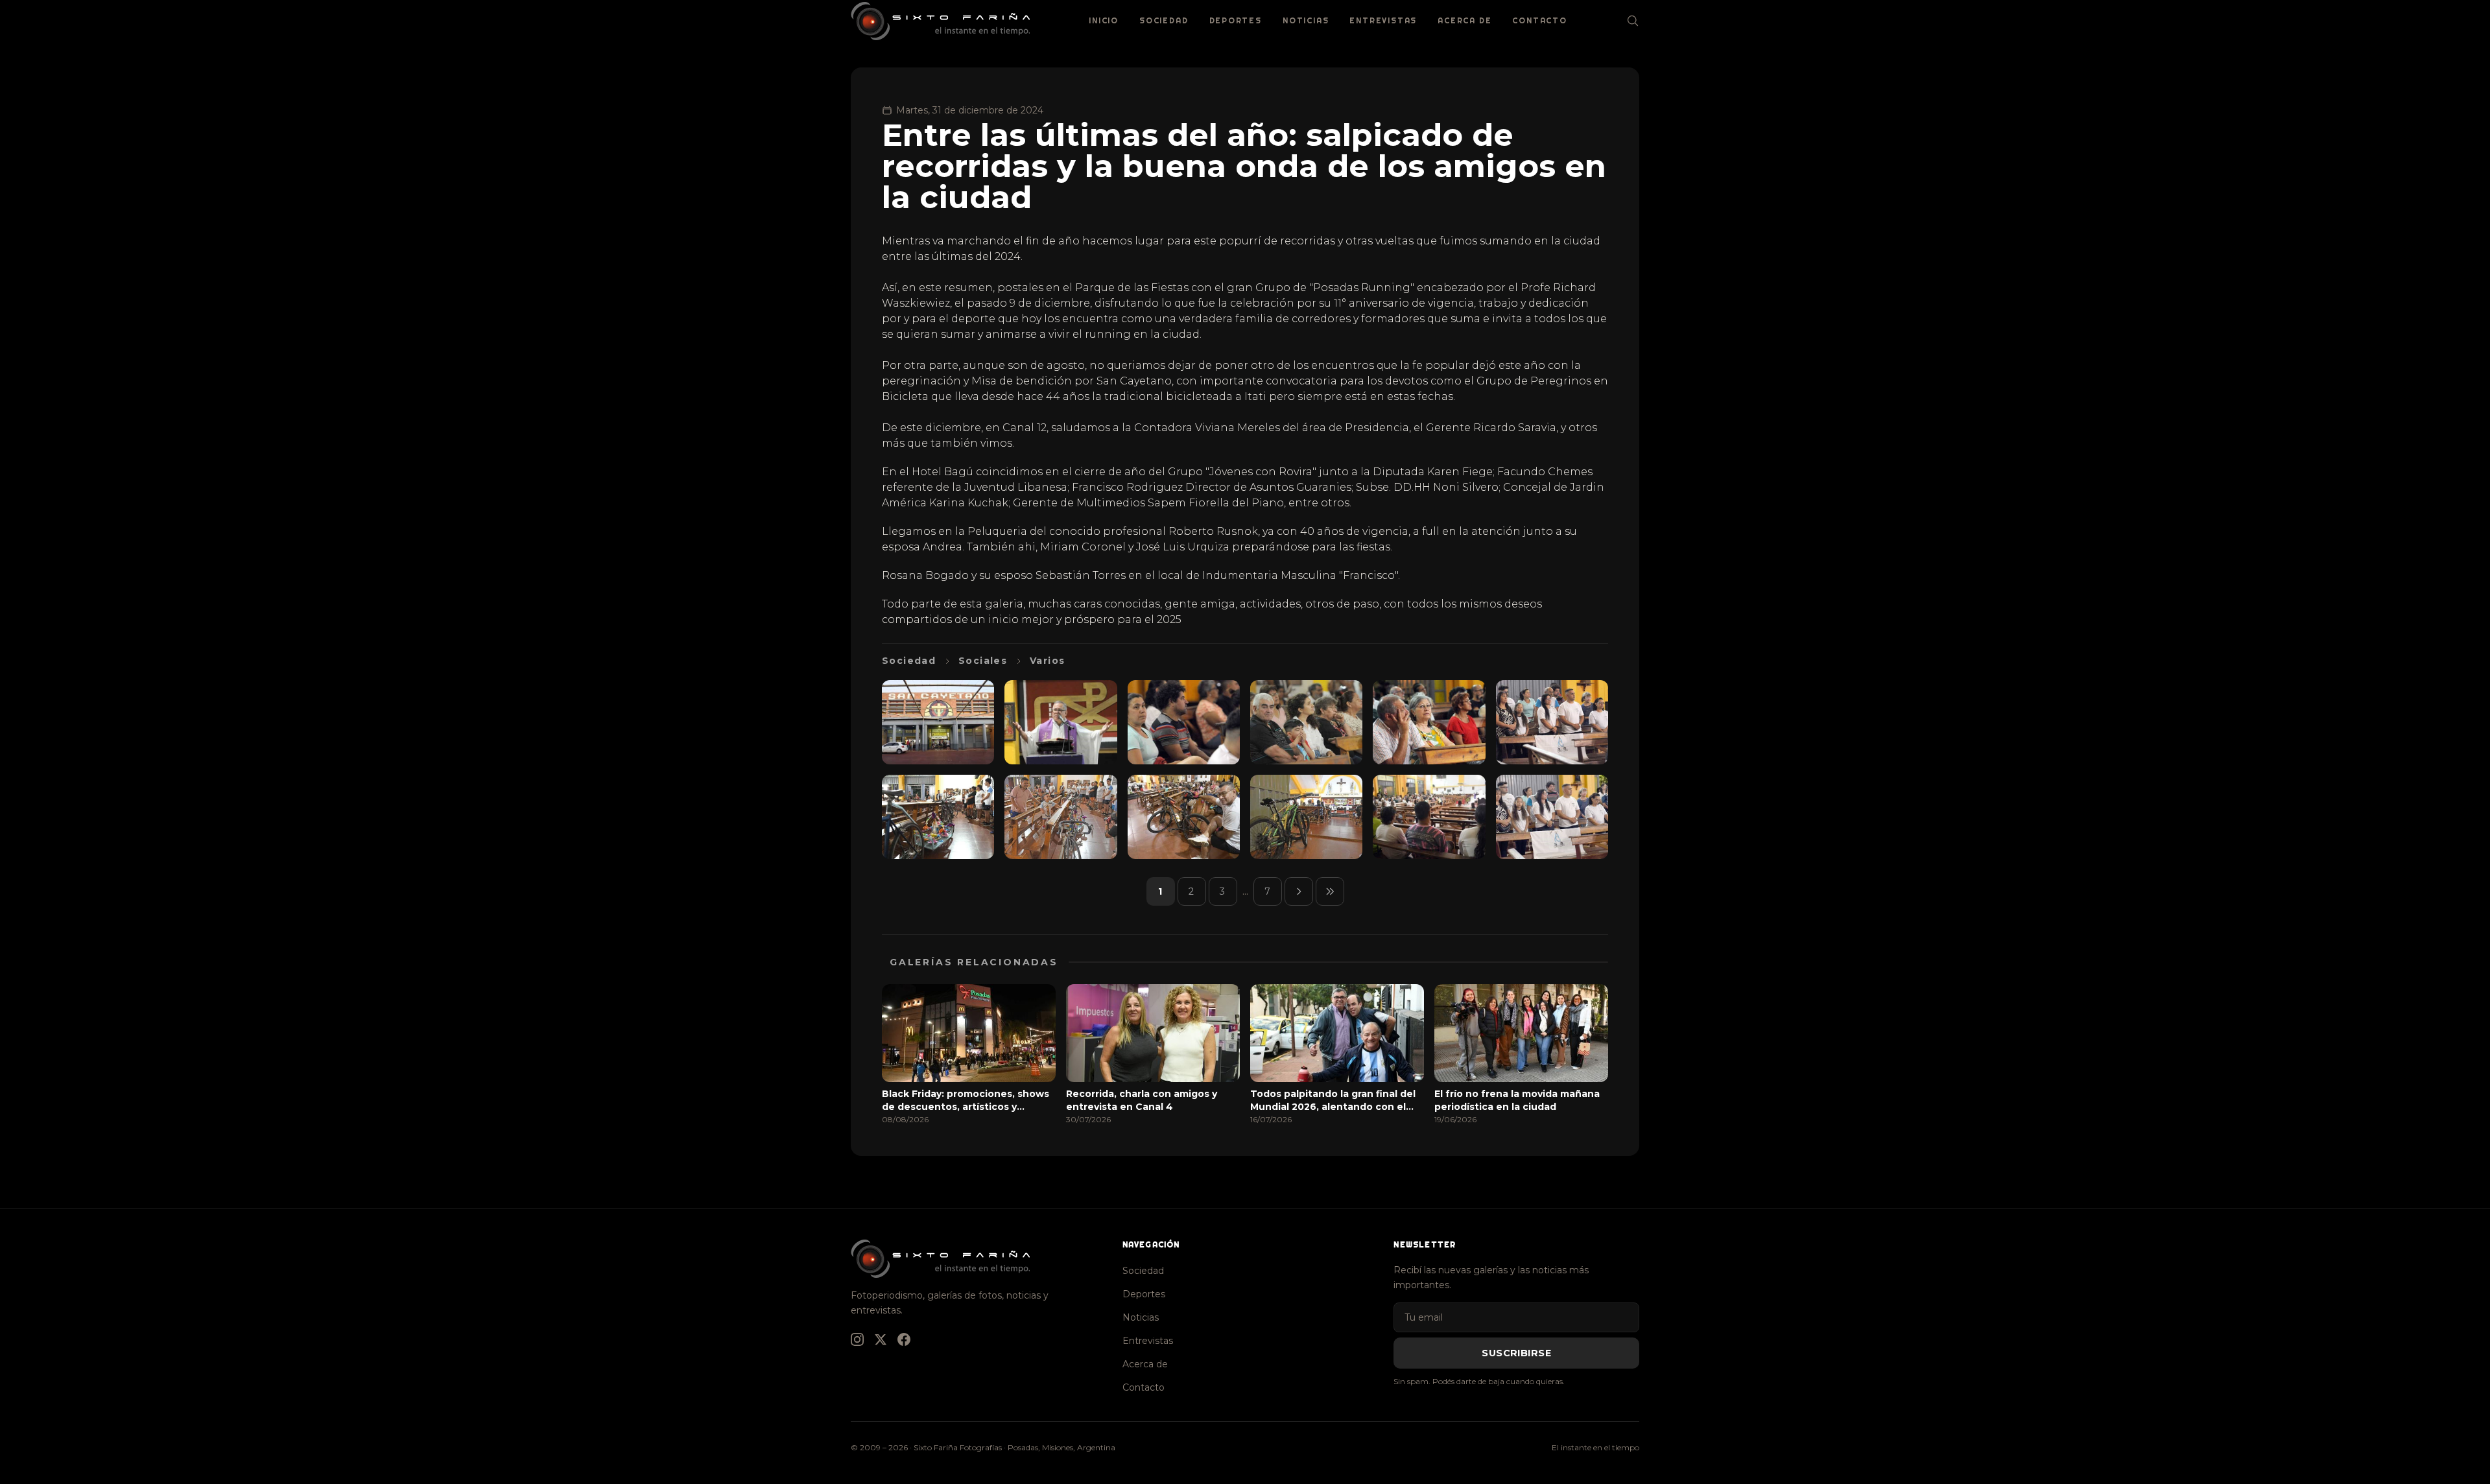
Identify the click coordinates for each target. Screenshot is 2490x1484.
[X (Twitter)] (881, 1339)
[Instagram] (857, 1339)
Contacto (1539, 20)
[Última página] (1330, 891)
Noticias (1306, 20)
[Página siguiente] (1299, 891)
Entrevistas (1383, 20)
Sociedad (1164, 20)
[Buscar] (1633, 21)
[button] (938, 722)
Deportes (1236, 20)
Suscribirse (1516, 1353)
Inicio (1104, 20)
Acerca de (1464, 20)
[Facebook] (904, 1339)
